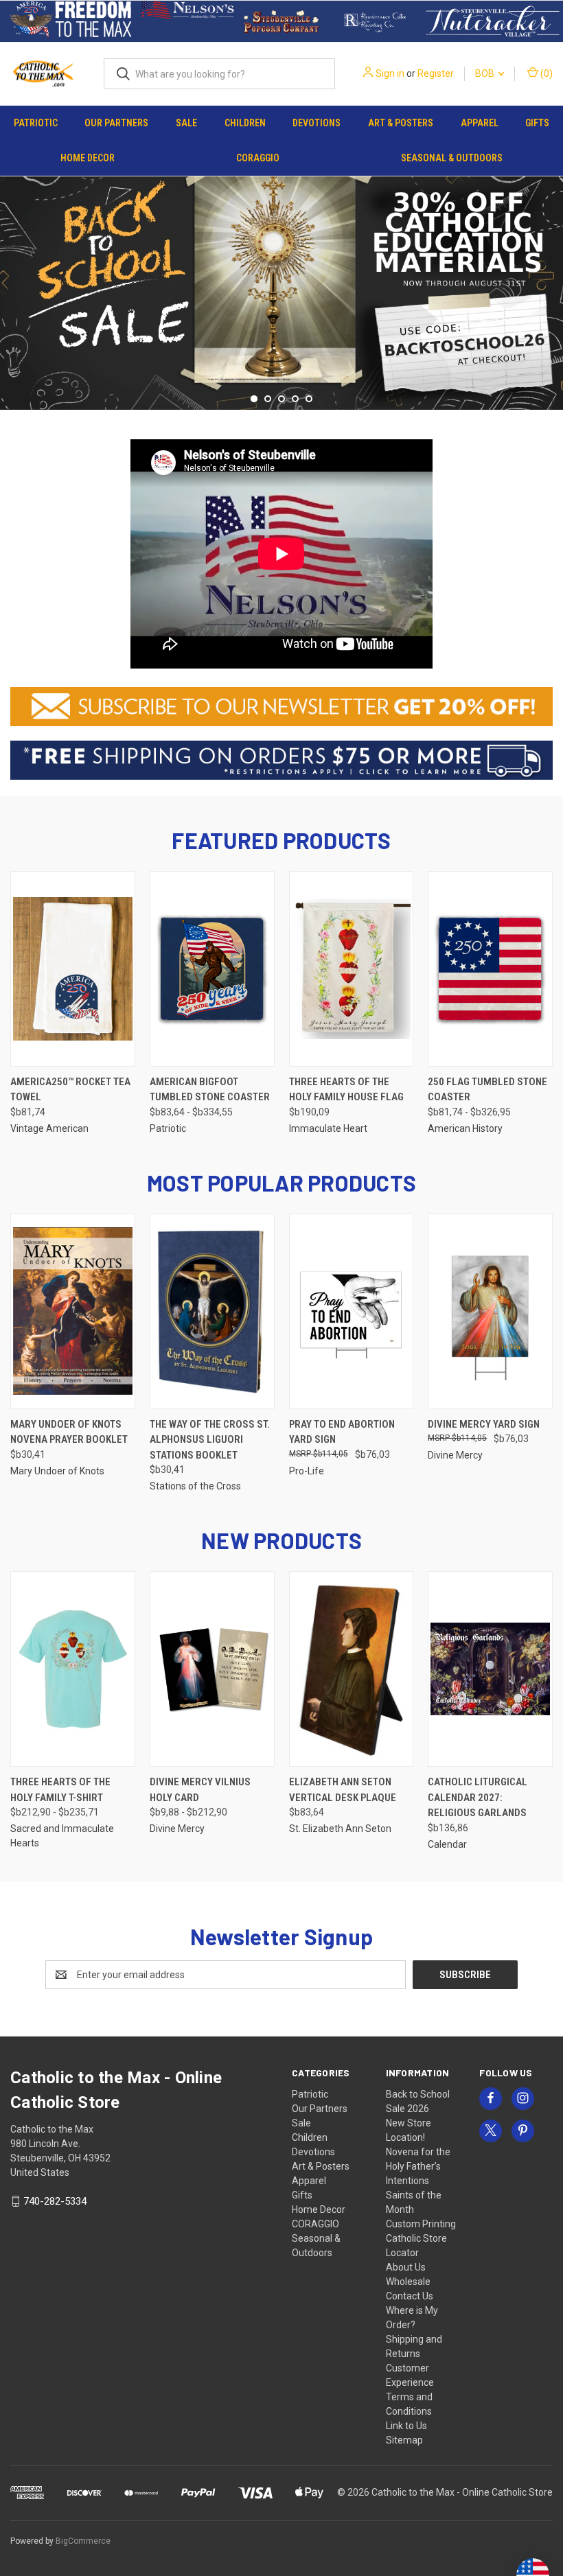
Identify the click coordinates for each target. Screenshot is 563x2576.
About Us (406, 2267)
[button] (71, 21)
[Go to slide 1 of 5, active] (254, 399)
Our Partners (116, 123)
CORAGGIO (258, 158)
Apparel (480, 123)
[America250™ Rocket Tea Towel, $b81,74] (73, 969)
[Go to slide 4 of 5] (295, 399)
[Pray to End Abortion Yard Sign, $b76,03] (352, 1311)
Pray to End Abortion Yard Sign (342, 1432)
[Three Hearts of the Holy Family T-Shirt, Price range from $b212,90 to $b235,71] (73, 1669)
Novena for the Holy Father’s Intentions (418, 2166)
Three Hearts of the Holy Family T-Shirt (60, 1790)
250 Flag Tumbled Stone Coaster (487, 1090)
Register (436, 73)
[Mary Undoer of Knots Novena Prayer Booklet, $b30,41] (73, 1311)
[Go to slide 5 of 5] (12, 268)
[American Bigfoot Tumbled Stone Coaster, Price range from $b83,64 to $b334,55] (212, 969)
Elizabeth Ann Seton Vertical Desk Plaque (343, 1790)
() (545, 73)
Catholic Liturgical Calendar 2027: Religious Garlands (478, 1797)
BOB (486, 73)
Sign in (390, 73)
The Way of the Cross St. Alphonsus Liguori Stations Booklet (210, 1440)
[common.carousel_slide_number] (281, 275)
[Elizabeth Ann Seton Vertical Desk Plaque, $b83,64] (352, 1669)
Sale (186, 123)
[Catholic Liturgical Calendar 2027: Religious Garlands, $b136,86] (490, 1669)
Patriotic (36, 123)
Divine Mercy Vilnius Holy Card (200, 1790)
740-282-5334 (55, 2201)
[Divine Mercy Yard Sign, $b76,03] (490, 1311)
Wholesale (408, 2282)
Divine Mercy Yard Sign (484, 1424)
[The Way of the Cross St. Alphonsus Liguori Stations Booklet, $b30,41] (212, 1311)
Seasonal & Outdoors (452, 158)
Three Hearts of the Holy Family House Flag (346, 1090)
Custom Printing (421, 2224)
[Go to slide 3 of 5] (281, 399)
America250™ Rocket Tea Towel (70, 1090)
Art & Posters (401, 123)
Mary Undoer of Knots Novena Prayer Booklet (69, 1432)
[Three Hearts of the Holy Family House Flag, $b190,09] (352, 969)
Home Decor (88, 158)
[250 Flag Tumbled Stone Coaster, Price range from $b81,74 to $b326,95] (490, 969)
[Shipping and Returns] (281, 759)
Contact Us (410, 2296)
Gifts (537, 123)
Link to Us (406, 2426)
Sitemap (404, 2440)
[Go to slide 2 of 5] (551, 268)
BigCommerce (83, 2541)
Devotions (317, 123)
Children (245, 123)
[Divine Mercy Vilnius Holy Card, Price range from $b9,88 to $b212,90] (212, 1669)
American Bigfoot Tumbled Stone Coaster (210, 1090)
